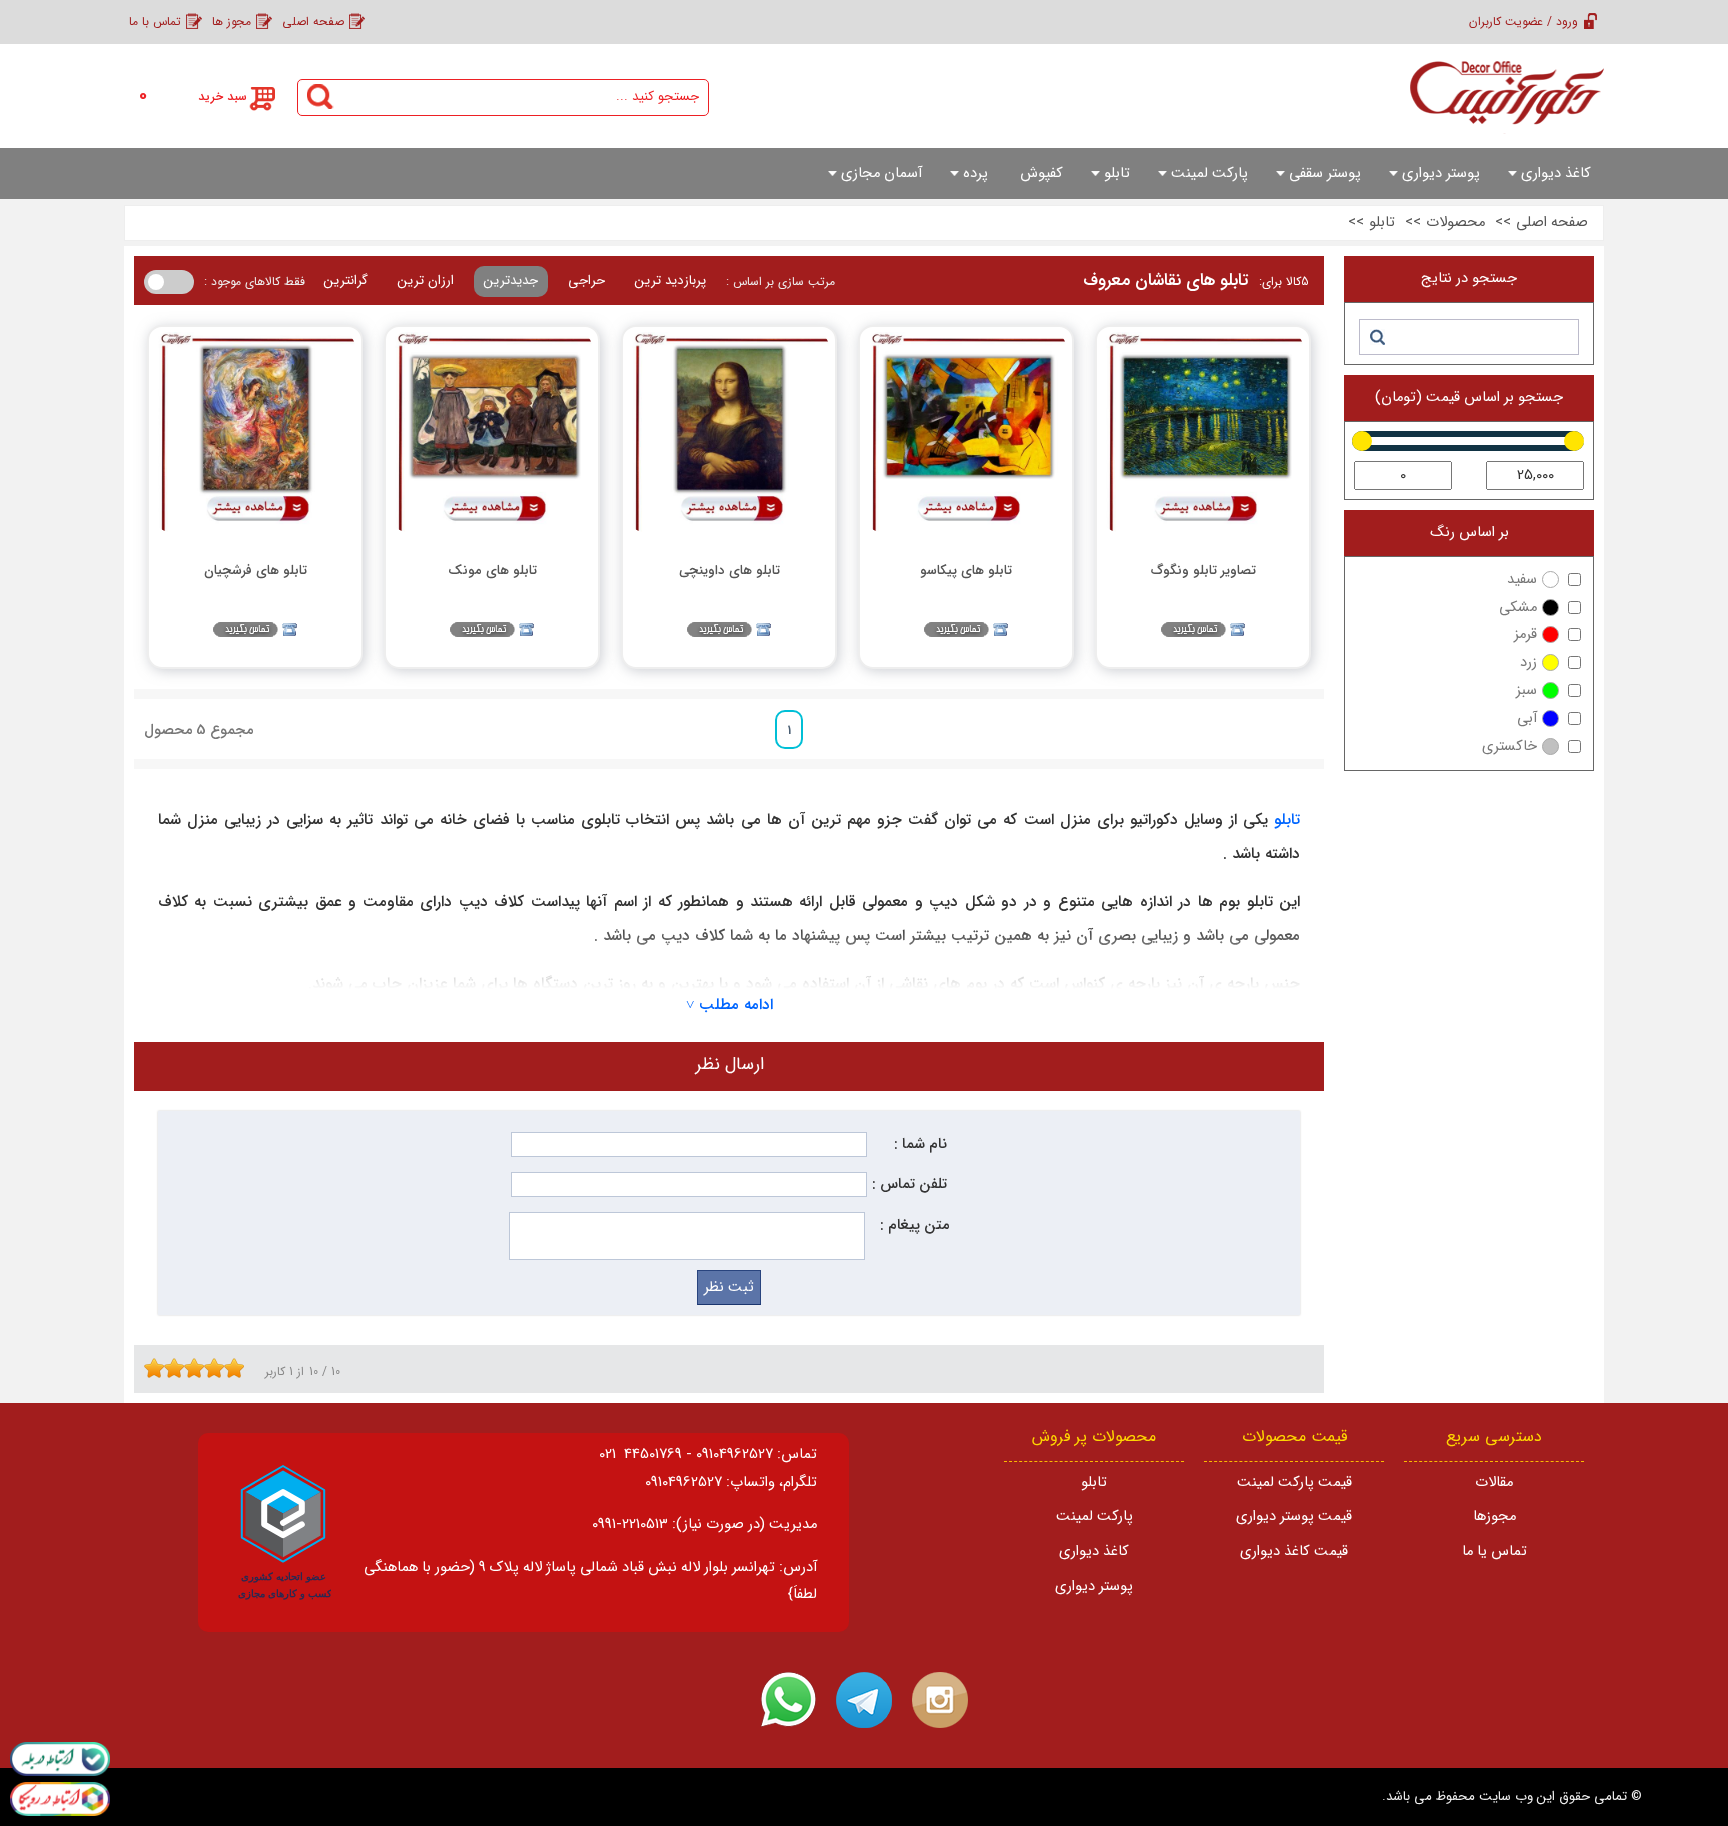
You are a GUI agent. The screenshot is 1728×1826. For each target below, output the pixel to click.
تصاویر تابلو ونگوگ (1203, 570)
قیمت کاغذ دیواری (1294, 1551)
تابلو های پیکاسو (966, 570)
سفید (1522, 579)
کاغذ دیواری (1094, 1551)
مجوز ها (231, 21)
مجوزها (1494, 1516)
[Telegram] (864, 1700)
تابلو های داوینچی (729, 570)
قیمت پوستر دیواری (1294, 1516)
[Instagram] (940, 1700)
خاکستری (1509, 746)
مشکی (1518, 607)
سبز (1526, 690)
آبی (1527, 718)
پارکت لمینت (1094, 1516)
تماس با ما (155, 21)
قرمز (1525, 634)
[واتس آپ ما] (788, 1700)
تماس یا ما (1494, 1551)
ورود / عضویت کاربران (1523, 21)
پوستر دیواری (1094, 1586)
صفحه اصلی (313, 21)
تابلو (1284, 820)
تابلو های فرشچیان (255, 570)
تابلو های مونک (492, 570)
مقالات (1494, 1482)
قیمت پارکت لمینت (1294, 1482)
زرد (1528, 662)
